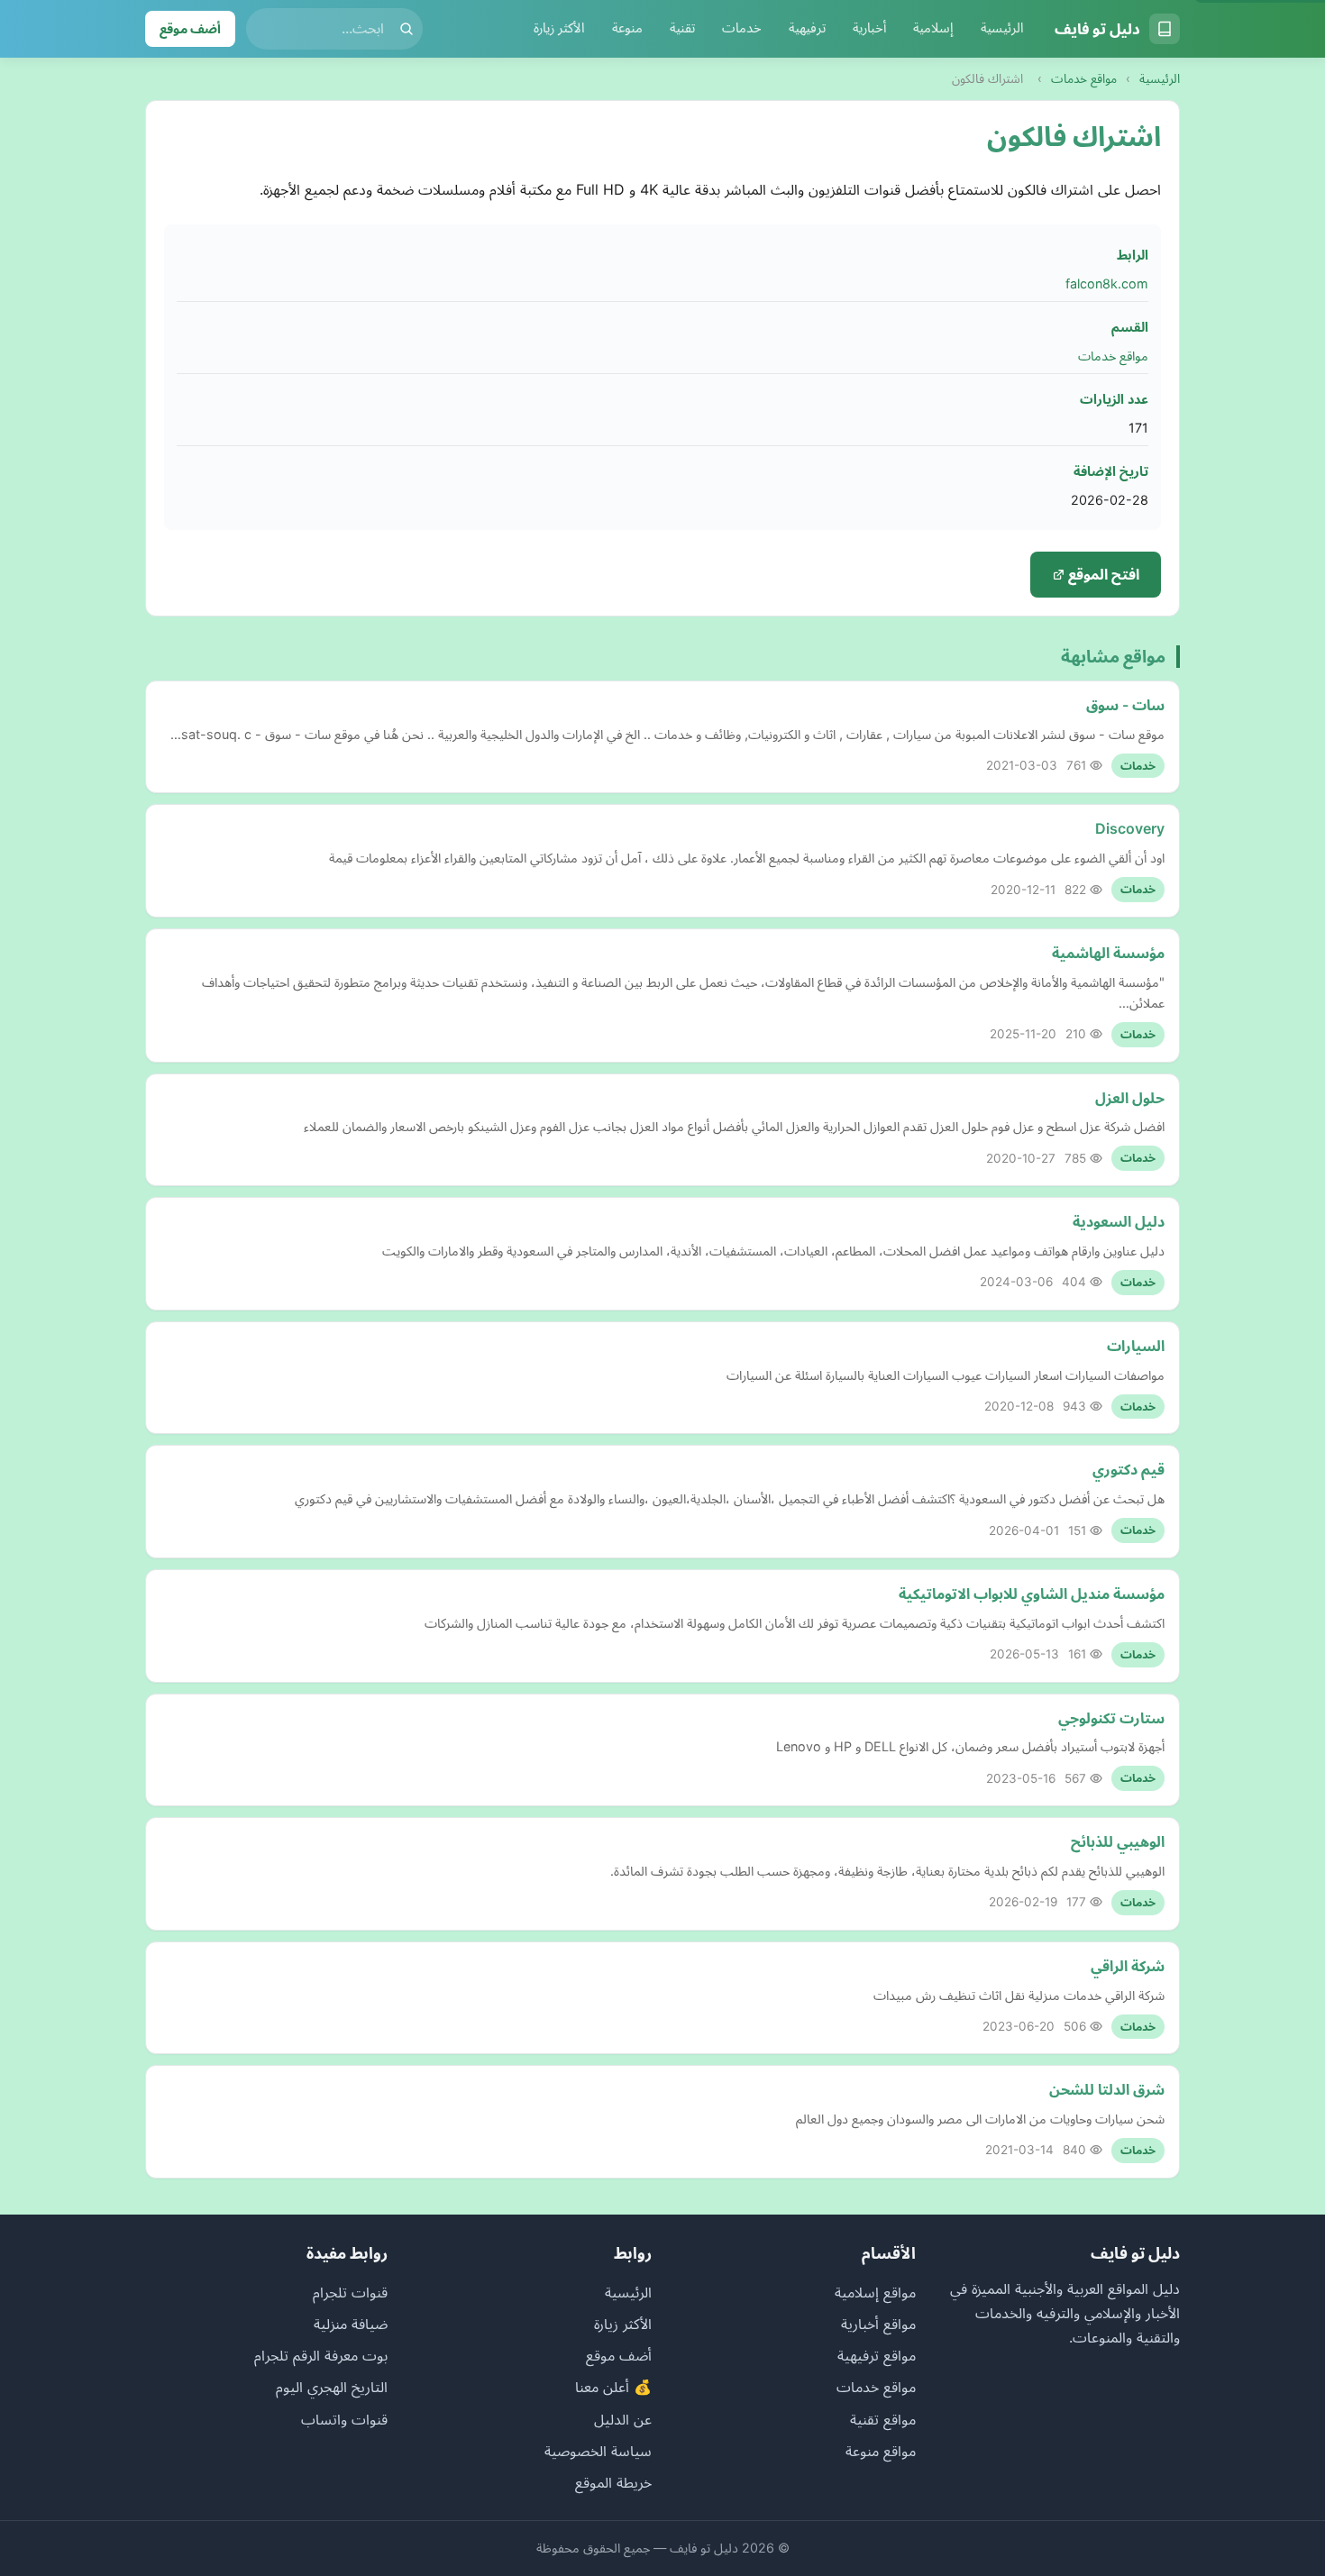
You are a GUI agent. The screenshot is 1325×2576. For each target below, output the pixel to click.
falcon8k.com (1107, 283)
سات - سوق (1125, 705)
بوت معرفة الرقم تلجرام (321, 2355)
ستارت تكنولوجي (1111, 1718)
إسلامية (933, 28)
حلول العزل (1130, 1098)
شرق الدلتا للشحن (1107, 2089)
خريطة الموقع (613, 2482)
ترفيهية (807, 28)
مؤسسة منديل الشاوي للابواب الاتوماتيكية (1032, 1594)
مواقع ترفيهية (877, 2355)
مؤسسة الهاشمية (1108, 953)
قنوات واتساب (344, 2419)
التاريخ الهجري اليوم (332, 2387)
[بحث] (407, 29)
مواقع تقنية (883, 2419)
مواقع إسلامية (875, 2292)
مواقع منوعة (881, 2451)
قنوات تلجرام (350, 2292)
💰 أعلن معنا (613, 2387)
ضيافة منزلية (351, 2324)
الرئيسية (1002, 28)
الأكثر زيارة (559, 28)
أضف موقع (190, 28)
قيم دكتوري (1129, 1469)
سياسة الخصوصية (598, 2451)
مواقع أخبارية (878, 2324)
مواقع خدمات (1084, 78)
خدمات (742, 28)
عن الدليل (623, 2419)
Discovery (1130, 828)
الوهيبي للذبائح (1118, 1841)
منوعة (627, 28)
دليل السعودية (1119, 1221)
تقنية (682, 28)
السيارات (1136, 1346)
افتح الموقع (1102, 574)
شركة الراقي (1128, 1966)
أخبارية (869, 28)
